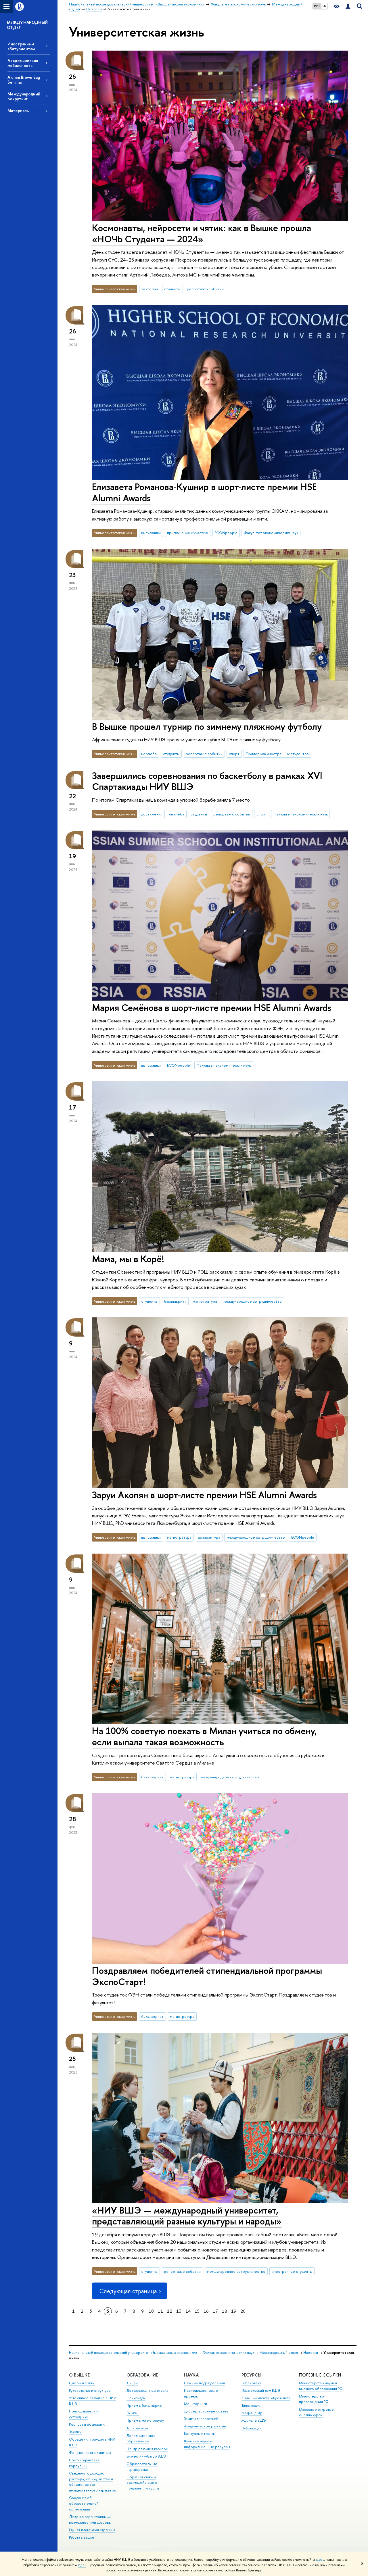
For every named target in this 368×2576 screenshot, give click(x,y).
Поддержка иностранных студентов (277, 754)
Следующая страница (128, 2291)
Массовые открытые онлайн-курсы (316, 2412)
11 (160, 2311)
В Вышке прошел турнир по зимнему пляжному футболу (207, 726)
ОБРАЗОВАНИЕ (142, 2375)
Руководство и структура (90, 2390)
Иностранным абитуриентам (21, 46)
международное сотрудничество (253, 1301)
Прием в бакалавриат (144, 2405)
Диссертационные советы (206, 2411)
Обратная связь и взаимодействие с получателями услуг (143, 2483)
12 (170, 2311)
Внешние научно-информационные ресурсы (207, 2444)
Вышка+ (133, 2413)
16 (206, 2311)
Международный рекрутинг (24, 96)
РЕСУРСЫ (251, 2375)
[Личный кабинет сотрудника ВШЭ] (348, 6)
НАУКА (191, 2375)
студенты (172, 289)
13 (179, 2311)
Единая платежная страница (92, 2530)
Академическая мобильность (23, 63)
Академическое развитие (205, 2426)
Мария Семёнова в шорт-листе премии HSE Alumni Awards (212, 1007)
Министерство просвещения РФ (314, 2399)
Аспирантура (137, 2428)
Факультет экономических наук (271, 533)
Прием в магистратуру (145, 2420)
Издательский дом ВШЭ (261, 2390)
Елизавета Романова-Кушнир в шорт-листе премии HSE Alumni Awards (204, 492)
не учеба (149, 754)
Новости (311, 2353)
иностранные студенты (292, 2271)
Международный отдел (279, 2353)
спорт (234, 754)
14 (188, 2311)
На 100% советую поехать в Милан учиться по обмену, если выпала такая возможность (204, 1736)
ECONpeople (226, 533)
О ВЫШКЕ (79, 2375)
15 (197, 2311)
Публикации (252, 2428)
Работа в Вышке (82, 2537)
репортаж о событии (205, 289)
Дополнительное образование (141, 2438)
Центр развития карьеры (147, 2449)
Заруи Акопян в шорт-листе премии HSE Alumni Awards (204, 1495)
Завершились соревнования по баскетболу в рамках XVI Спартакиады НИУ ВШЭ (207, 781)
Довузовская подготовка (147, 2390)
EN (324, 6)
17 (215, 2311)
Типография (251, 2405)
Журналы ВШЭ (254, 2420)
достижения (152, 814)
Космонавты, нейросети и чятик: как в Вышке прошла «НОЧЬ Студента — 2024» (202, 233)
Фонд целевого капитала (90, 2453)
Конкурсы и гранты (200, 2434)
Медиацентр (252, 2413)
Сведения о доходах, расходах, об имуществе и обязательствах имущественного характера (92, 2482)
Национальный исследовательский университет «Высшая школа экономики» (133, 2353)
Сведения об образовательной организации (84, 2503)
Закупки (75, 2432)
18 (225, 2311)
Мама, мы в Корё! (128, 1259)
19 (234, 2311)
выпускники (151, 533)
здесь (320, 2560)
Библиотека (251, 2383)
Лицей (132, 2383)
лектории (149, 289)
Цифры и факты (82, 2383)
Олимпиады (136, 2398)
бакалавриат (175, 1301)
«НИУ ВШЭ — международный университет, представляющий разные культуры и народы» (187, 2216)
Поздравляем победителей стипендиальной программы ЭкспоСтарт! (207, 1976)
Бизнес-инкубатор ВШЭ (146, 2456)
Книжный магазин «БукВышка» (266, 2398)
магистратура (205, 1301)
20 (243, 2311)
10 (151, 2311)
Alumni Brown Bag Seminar (24, 80)
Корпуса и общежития (88, 2424)
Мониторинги (195, 2404)
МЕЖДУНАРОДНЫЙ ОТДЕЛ (27, 25)
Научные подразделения (204, 2383)
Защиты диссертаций (201, 2419)
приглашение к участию (188, 533)
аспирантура (209, 1537)
